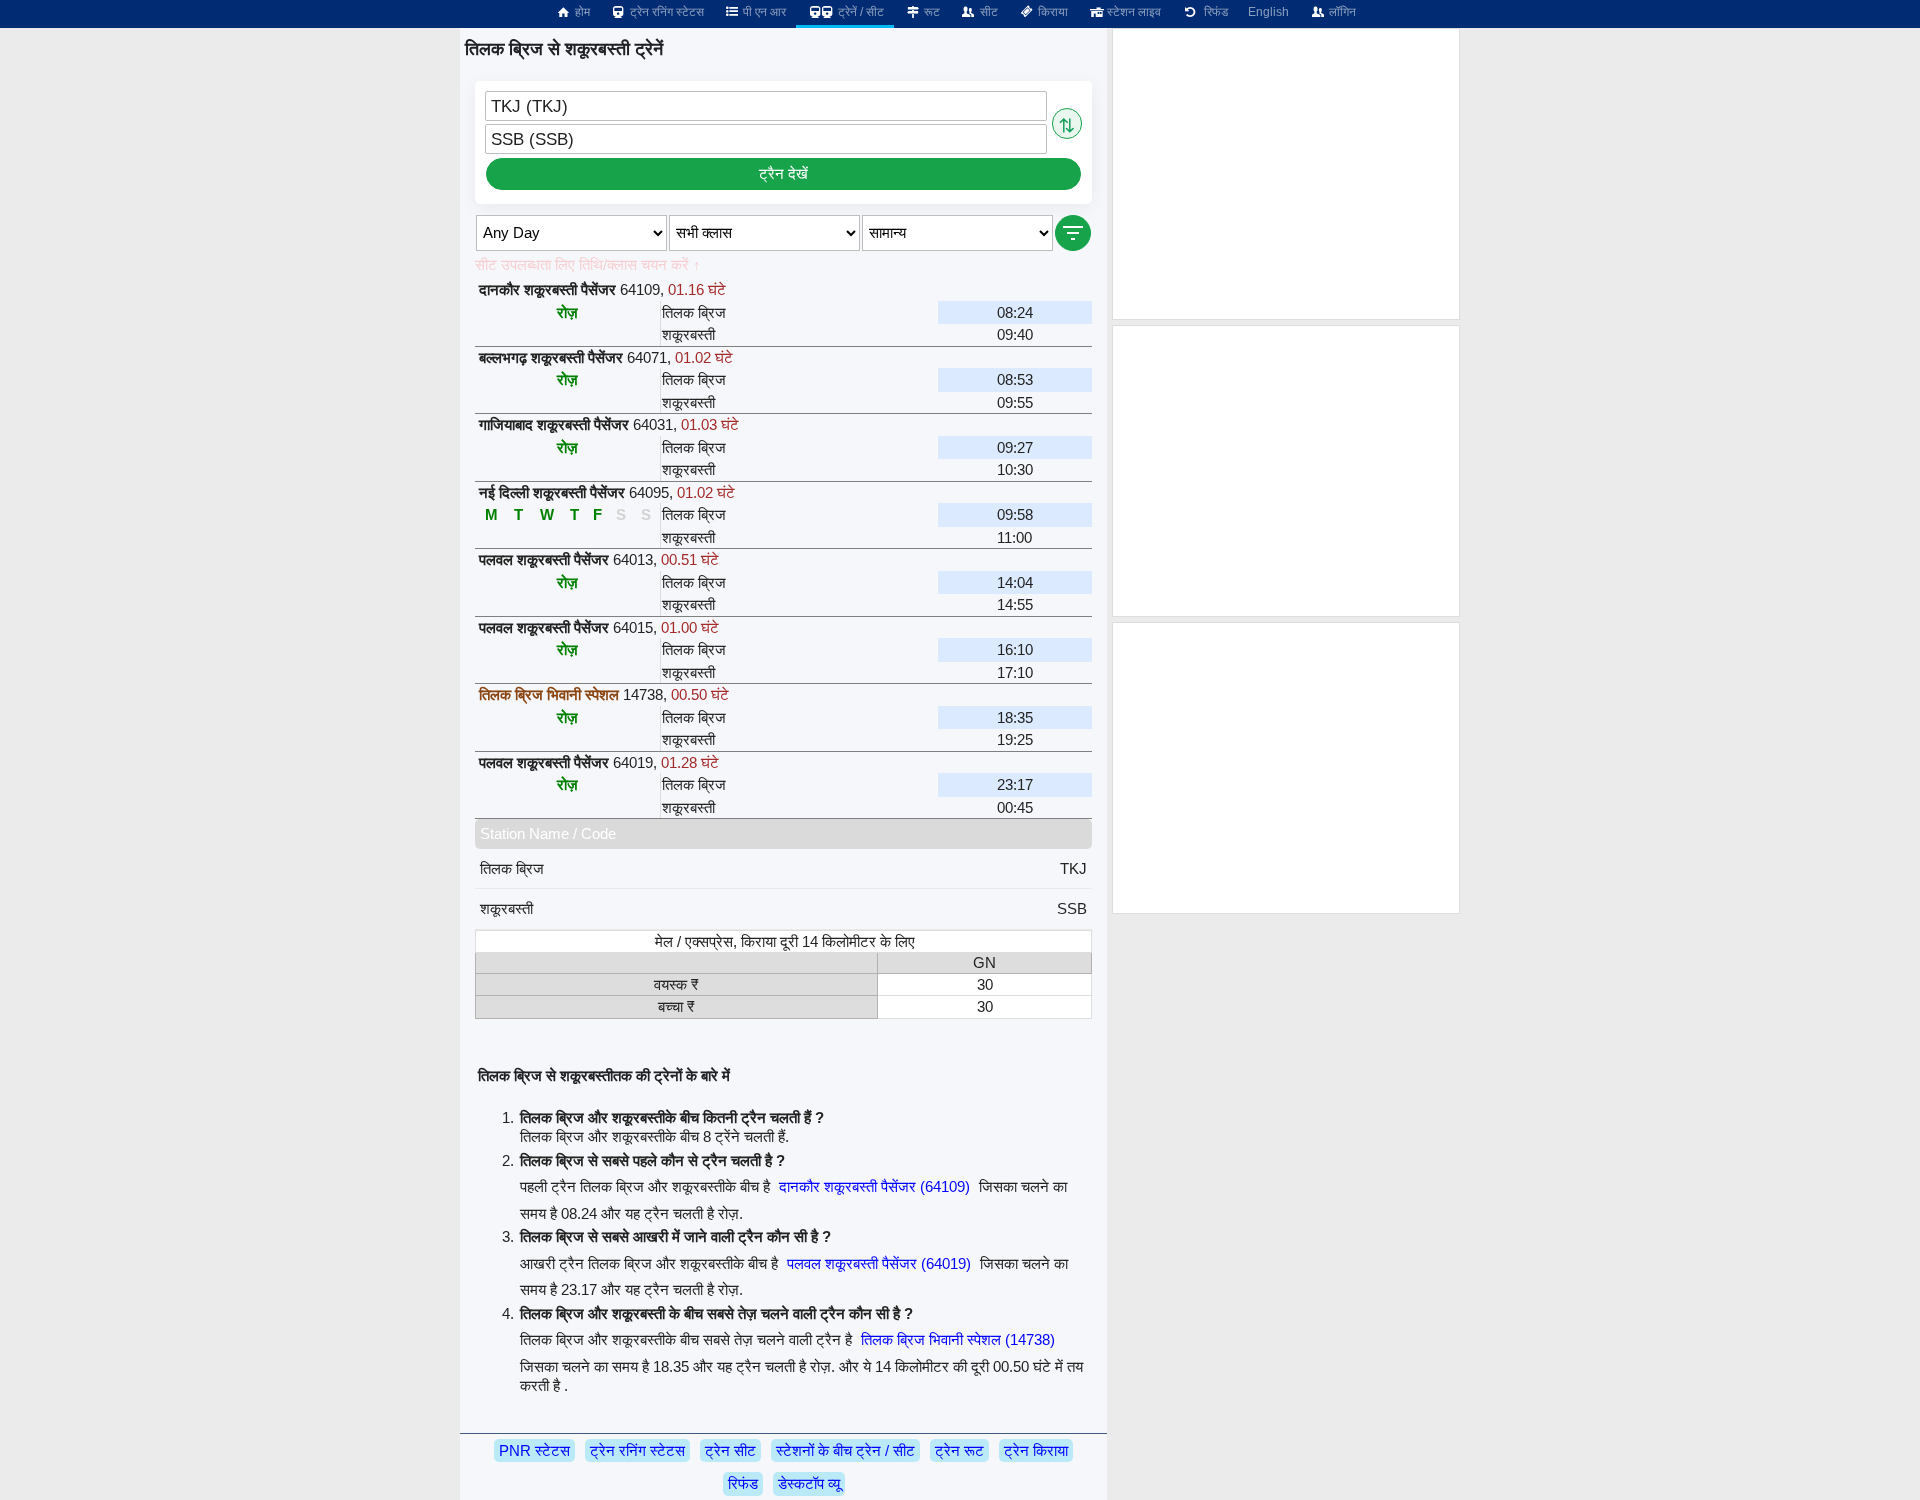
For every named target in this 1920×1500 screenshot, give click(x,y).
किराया (1051, 12)
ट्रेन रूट (959, 1450)
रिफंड (1213, 12)
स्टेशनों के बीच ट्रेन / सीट (845, 1450)
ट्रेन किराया (1036, 1450)
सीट (987, 12)
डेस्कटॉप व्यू (809, 1483)
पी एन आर (763, 12)
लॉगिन (1341, 12)
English (1268, 12)
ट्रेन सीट (730, 1450)
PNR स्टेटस (534, 1450)
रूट (930, 12)
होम (581, 12)
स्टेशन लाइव (1132, 12)
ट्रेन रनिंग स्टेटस (665, 12)
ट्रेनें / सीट (859, 12)
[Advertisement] (1286, 174)
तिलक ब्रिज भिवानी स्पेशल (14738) (958, 1339)
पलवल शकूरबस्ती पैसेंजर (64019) (879, 1263)
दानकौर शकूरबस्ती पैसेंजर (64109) (874, 1186)
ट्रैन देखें (783, 173)
